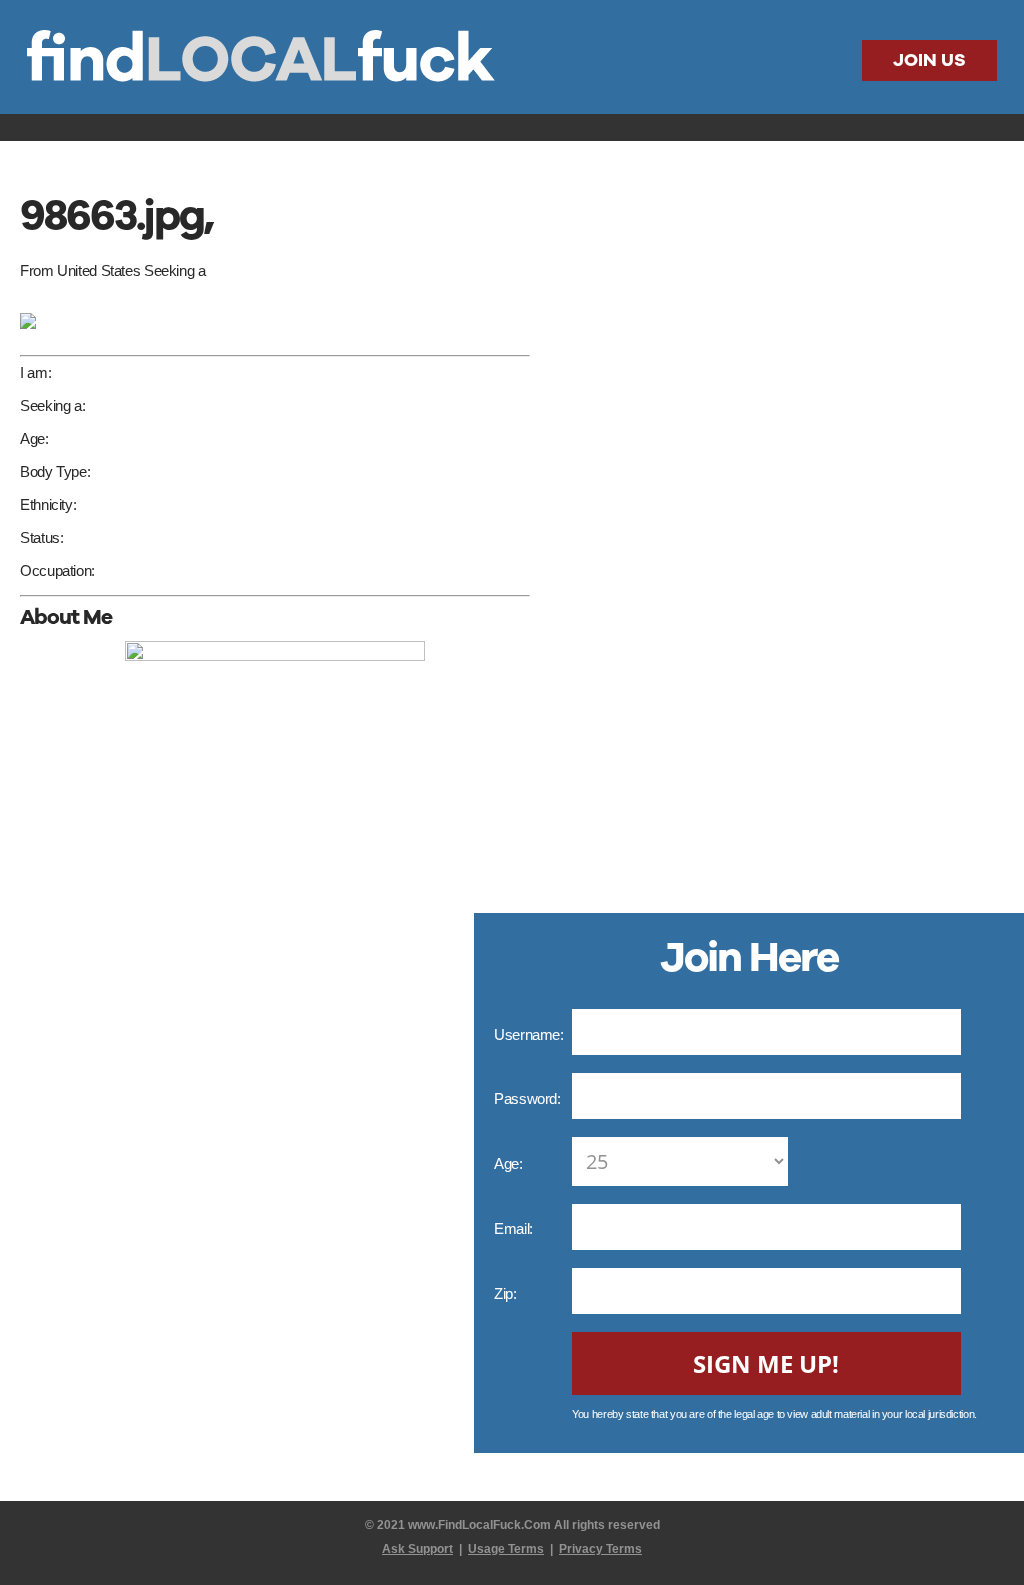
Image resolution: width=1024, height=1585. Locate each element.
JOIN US (929, 60)
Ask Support (417, 1549)
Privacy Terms (600, 1549)
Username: (530, 1034)
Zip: (507, 1293)
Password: (529, 1098)
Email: (515, 1228)
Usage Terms (506, 1549)
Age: (510, 1163)
